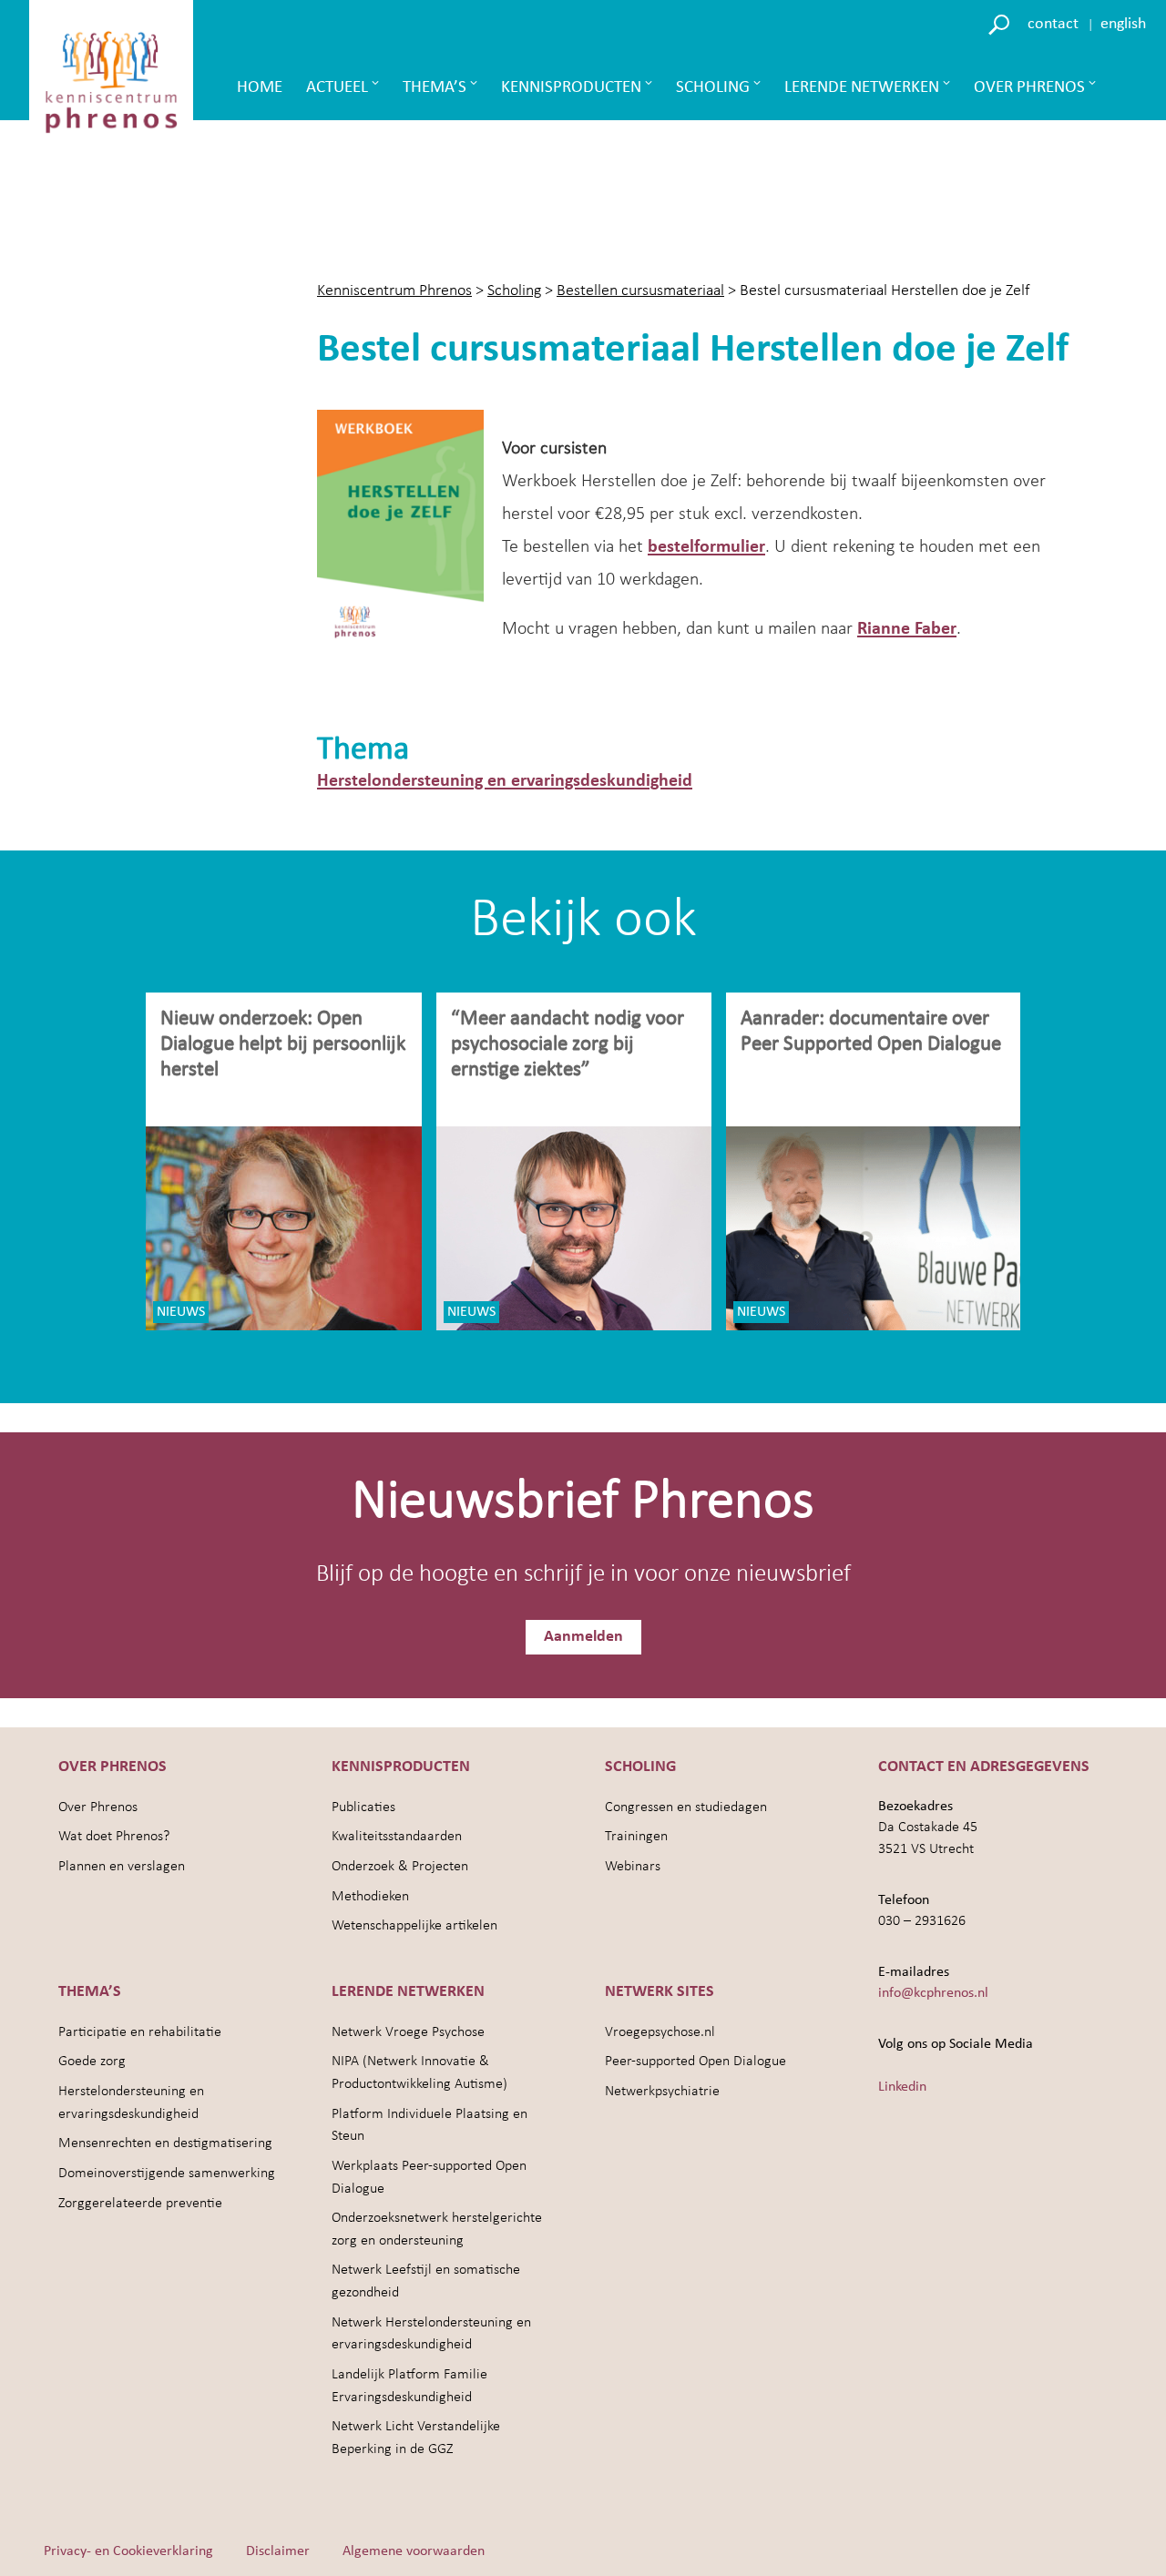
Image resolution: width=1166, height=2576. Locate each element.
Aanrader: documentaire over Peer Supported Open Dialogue (873, 1032)
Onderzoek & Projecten (400, 1867)
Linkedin (902, 2087)
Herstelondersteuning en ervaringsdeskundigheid (505, 781)
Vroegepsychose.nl (660, 2032)
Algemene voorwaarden (414, 2551)
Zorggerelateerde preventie (140, 2204)
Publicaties (363, 1807)
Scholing (713, 88)
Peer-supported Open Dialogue (696, 2062)
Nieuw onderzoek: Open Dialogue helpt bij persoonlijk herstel (283, 1045)
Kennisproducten (571, 88)
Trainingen (636, 1837)
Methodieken (370, 1897)
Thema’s (435, 88)
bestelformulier (706, 547)
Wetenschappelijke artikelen (414, 1926)
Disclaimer (278, 2551)
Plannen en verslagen (122, 1867)
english (1123, 24)
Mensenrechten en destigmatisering (165, 2143)
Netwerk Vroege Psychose (408, 2032)
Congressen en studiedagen (686, 1807)
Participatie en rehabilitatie (140, 2032)
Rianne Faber (907, 629)
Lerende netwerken (862, 88)
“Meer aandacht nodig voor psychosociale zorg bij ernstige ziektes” (568, 1045)
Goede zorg (92, 2062)
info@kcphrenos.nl (933, 1993)
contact (1053, 24)
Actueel (337, 88)
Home (260, 88)
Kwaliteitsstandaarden (397, 1837)
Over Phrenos (1029, 88)
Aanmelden (583, 1637)
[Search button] (1002, 23)
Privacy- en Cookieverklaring (128, 2551)
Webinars (633, 1867)
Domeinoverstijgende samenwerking (167, 2174)
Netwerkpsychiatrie (662, 2092)
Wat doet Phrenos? (114, 1837)
